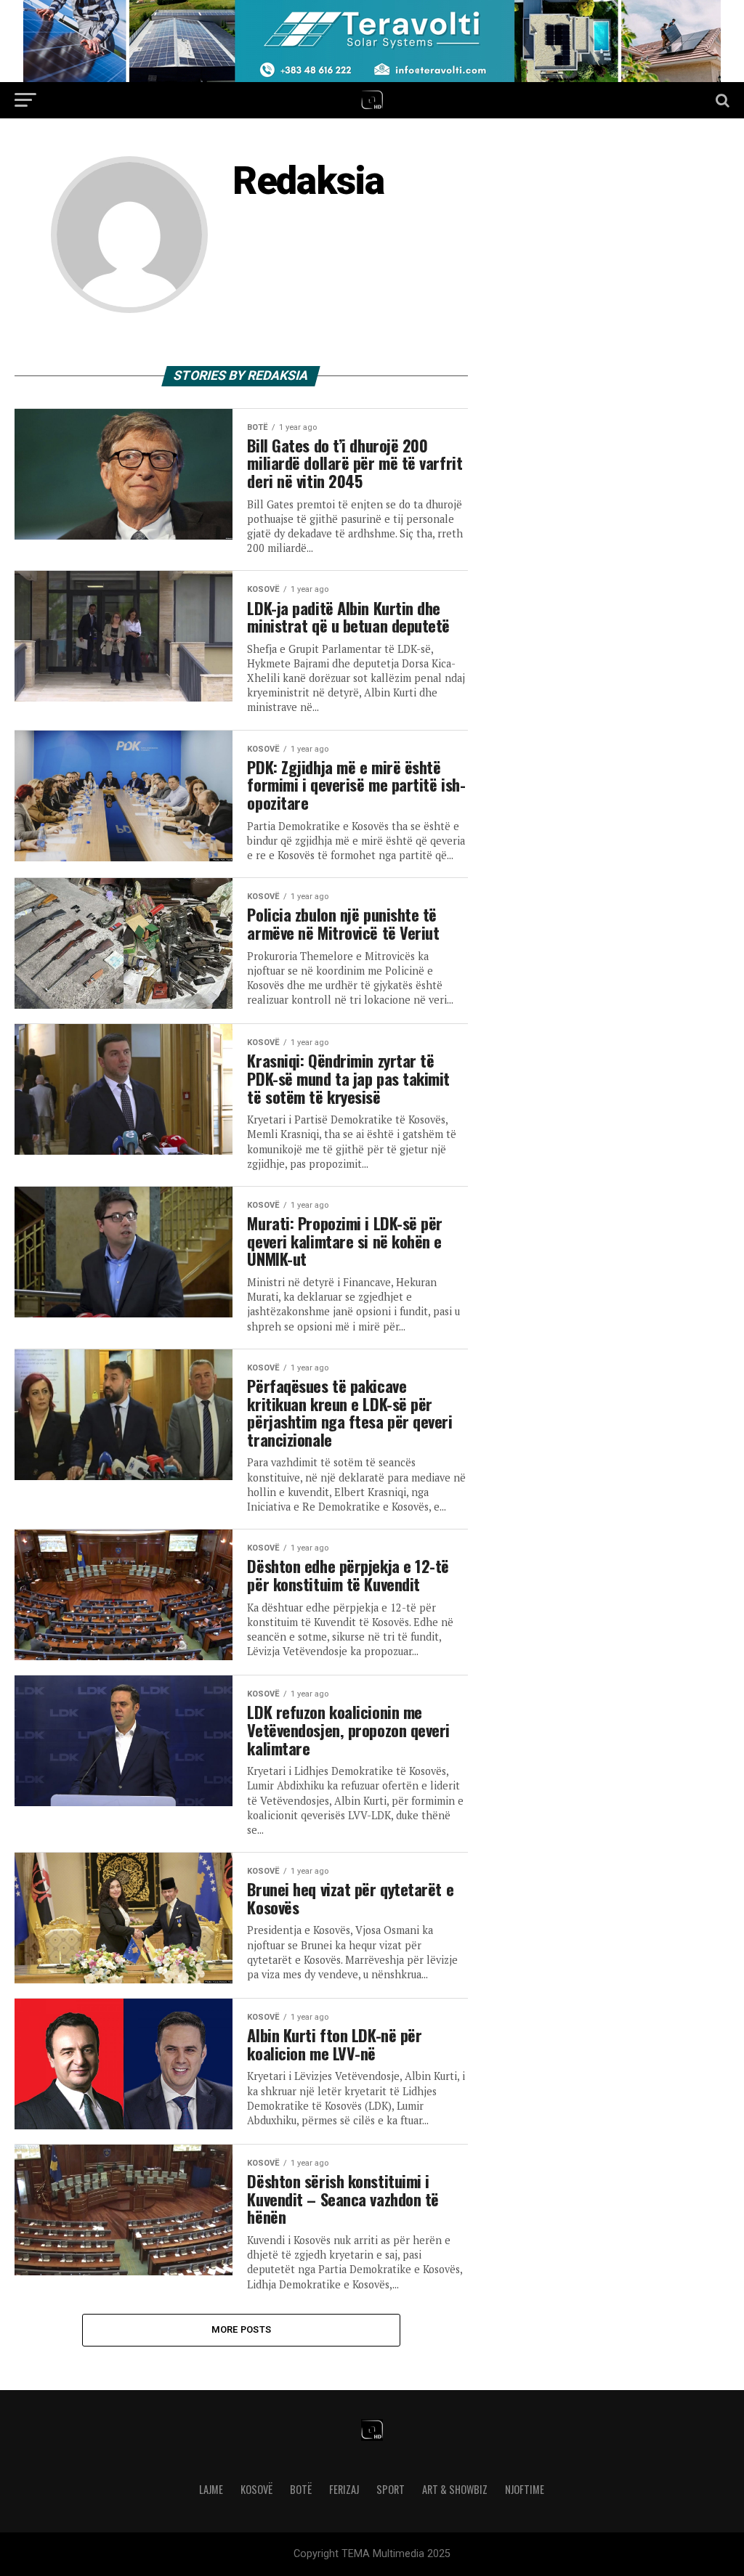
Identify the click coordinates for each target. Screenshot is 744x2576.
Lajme (211, 2489)
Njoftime (525, 2489)
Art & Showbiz (455, 2489)
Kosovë (256, 2489)
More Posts (242, 2329)
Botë (301, 2489)
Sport (391, 2489)
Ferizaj (344, 2489)
